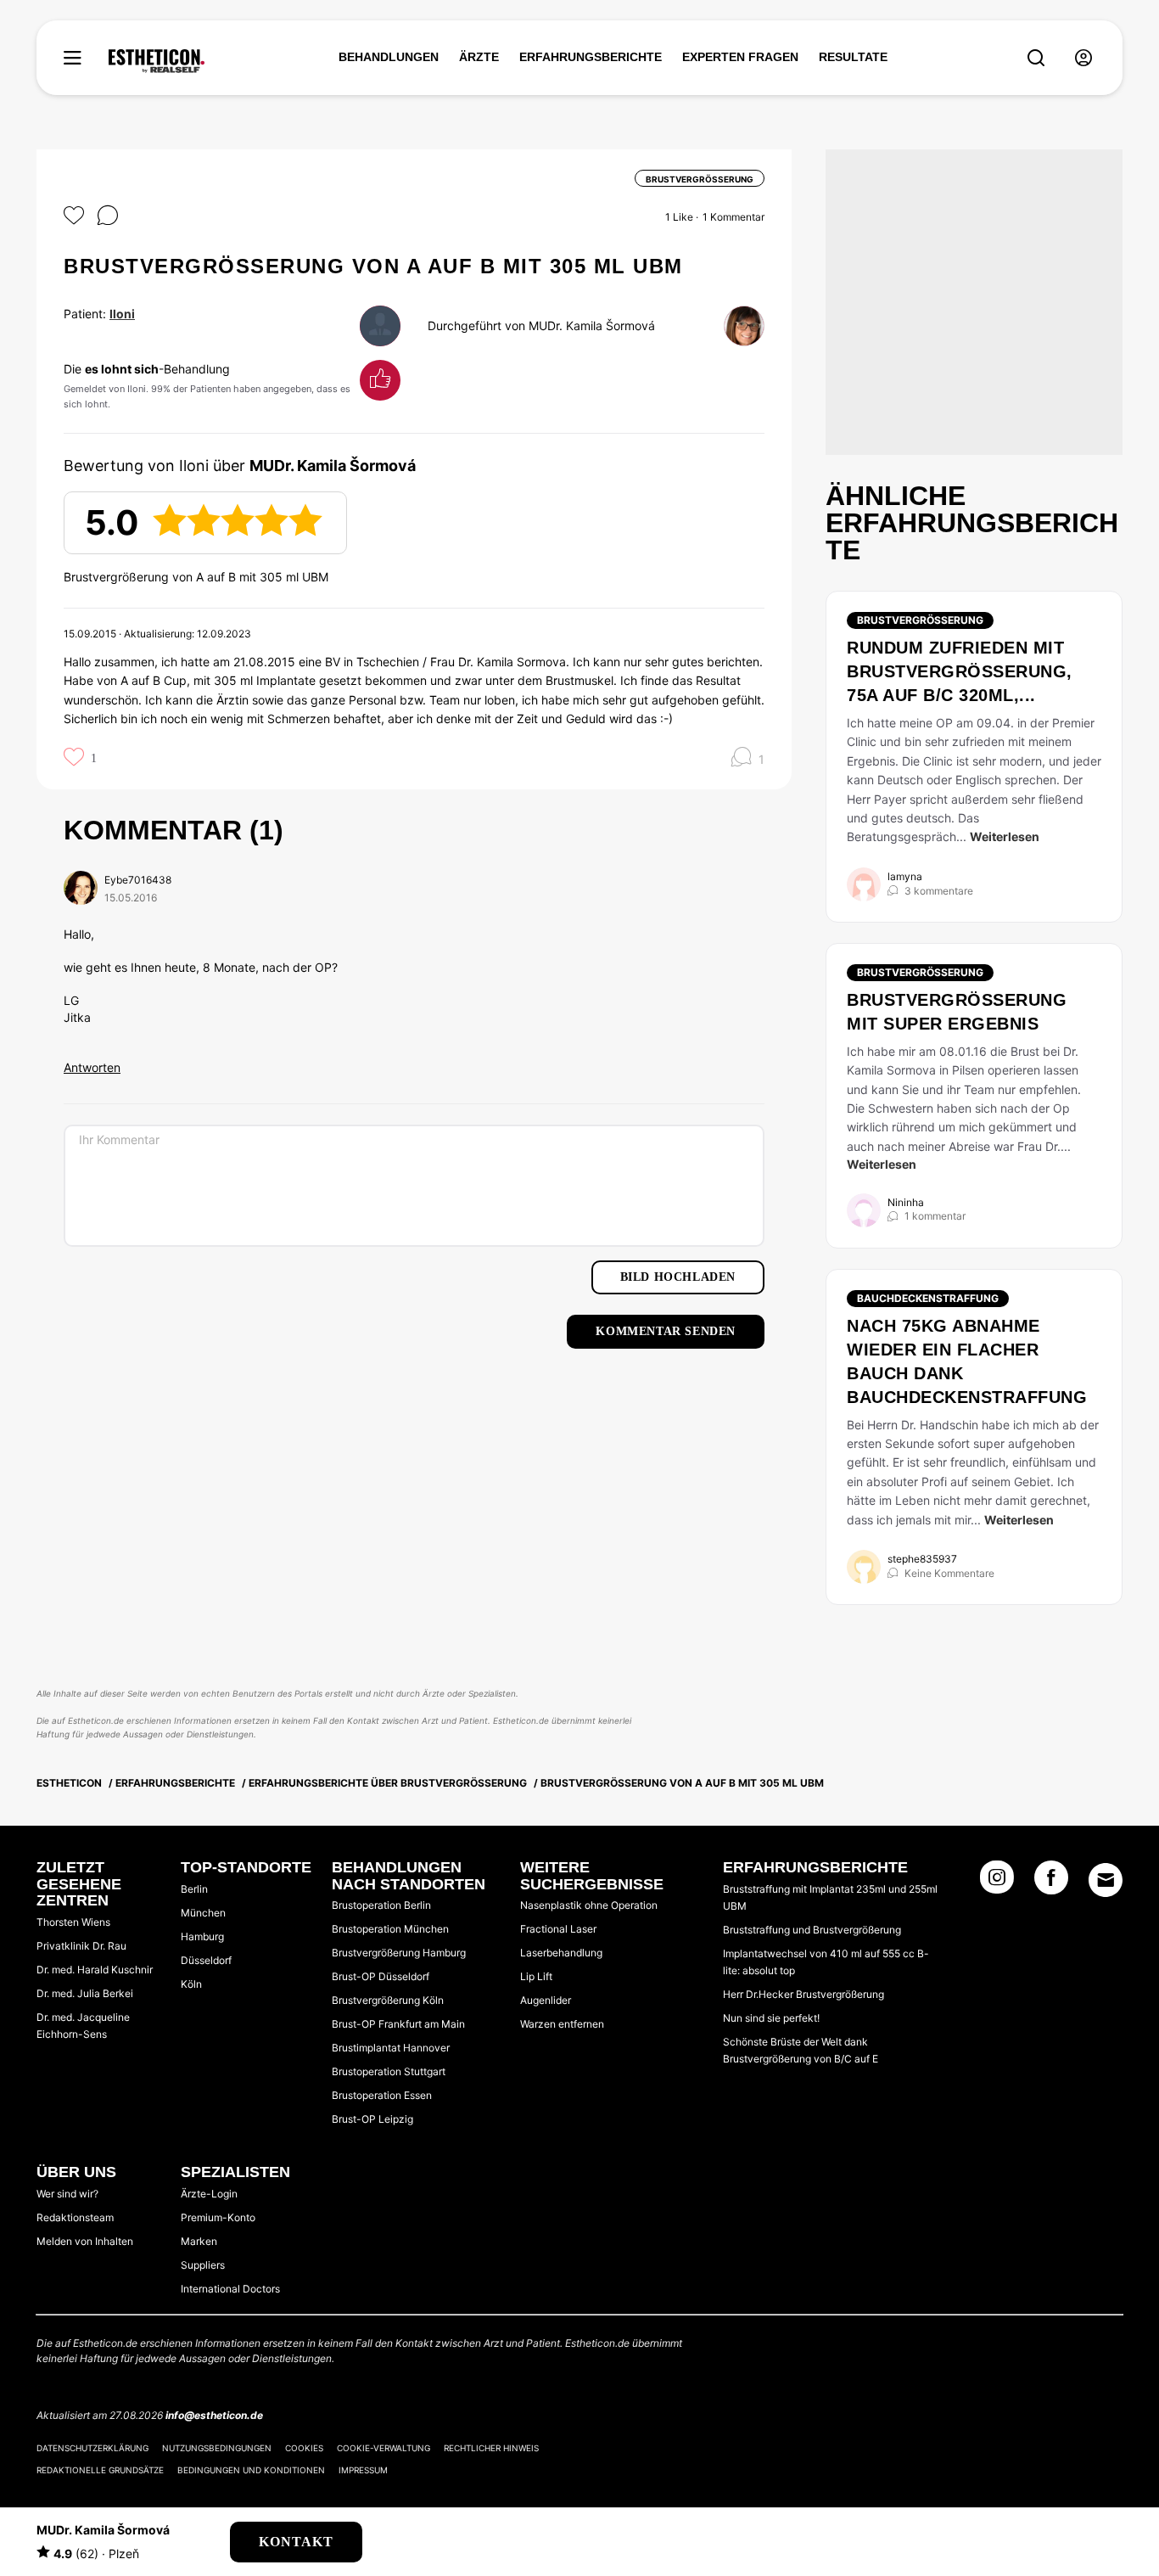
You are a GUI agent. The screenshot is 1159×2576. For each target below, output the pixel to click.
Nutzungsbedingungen (217, 2448)
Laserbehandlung (561, 1953)
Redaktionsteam (75, 2217)
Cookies (304, 2448)
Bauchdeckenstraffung (928, 1298)
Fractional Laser (558, 1929)
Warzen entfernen (562, 2024)
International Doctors (230, 2289)
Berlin (194, 1889)
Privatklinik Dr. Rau (81, 1946)
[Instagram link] (997, 1883)
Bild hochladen (678, 1277)
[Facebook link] (1051, 1883)
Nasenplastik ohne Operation (589, 1905)
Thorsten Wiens (73, 1922)
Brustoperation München (390, 1929)
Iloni (122, 314)
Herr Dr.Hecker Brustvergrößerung (803, 1994)
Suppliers (203, 2265)
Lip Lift (536, 1976)
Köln (191, 1984)
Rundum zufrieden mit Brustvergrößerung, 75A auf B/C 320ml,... (960, 671)
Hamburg (202, 1936)
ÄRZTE (479, 57)
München (203, 1913)
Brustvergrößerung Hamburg (399, 1953)
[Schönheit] (157, 61)
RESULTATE (853, 57)
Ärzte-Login (209, 2194)
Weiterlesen (1005, 836)
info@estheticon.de (214, 2415)
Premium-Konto (218, 2217)
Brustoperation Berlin (381, 1905)
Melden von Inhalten (85, 2241)
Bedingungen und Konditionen (251, 2470)
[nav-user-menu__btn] (1083, 58)
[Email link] (1106, 1880)
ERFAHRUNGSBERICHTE (591, 57)
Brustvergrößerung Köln (388, 2000)
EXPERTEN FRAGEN (740, 57)
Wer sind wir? (67, 2194)
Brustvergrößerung (920, 620)
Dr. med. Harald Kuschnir (95, 1970)
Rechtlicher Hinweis (491, 2448)
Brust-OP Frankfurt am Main (398, 2024)
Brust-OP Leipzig (372, 2119)
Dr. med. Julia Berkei (85, 1993)
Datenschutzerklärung (92, 2448)
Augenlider (546, 2000)
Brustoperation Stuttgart (389, 2071)
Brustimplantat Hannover (391, 2048)
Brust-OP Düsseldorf (381, 1976)
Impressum (363, 2470)
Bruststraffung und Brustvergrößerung (812, 1930)
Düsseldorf (206, 1960)
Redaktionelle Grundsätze (100, 2470)
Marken (199, 2241)
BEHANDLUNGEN (389, 57)
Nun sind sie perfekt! (771, 2018)
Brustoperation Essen (382, 2095)
